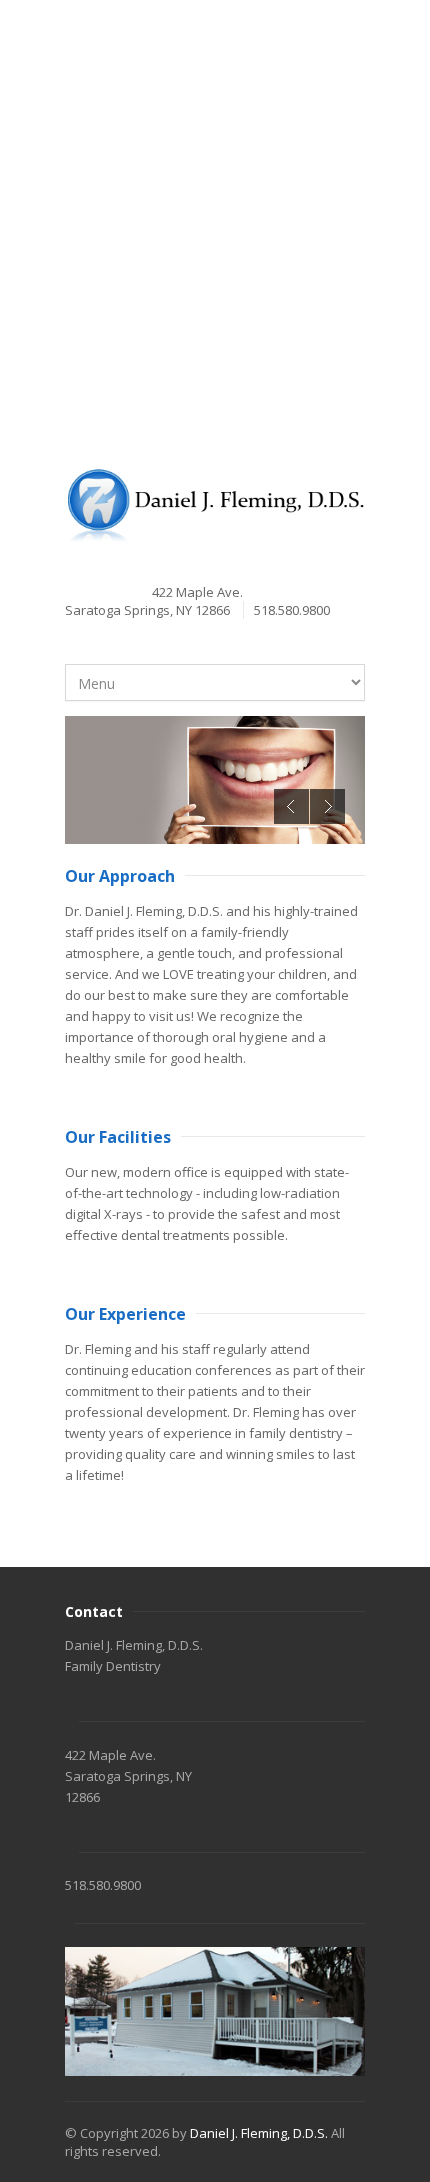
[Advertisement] (215, 215)
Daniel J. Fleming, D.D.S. (259, 2133)
